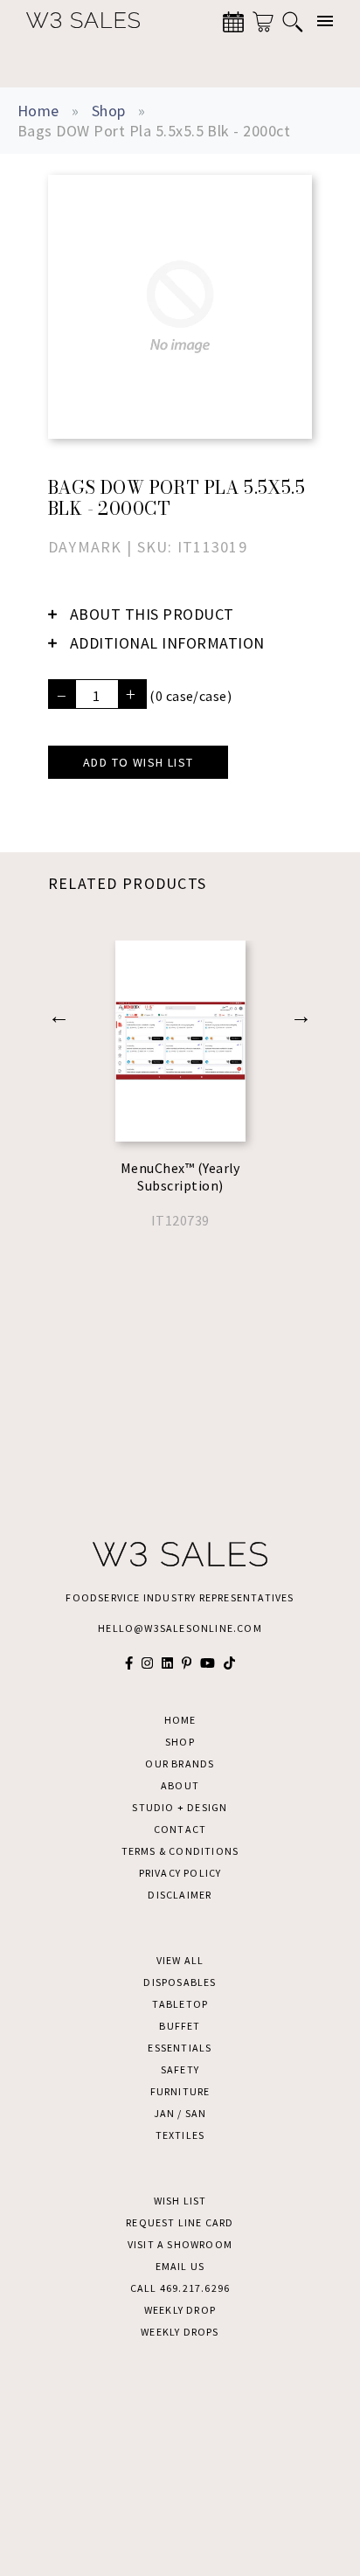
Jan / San (180, 2113)
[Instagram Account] (147, 1663)
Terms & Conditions (180, 1851)
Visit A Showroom (180, 2244)
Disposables (180, 1982)
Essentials (180, 2048)
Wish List (180, 2201)
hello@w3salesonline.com (180, 1628)
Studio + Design (180, 1807)
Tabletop (180, 2004)
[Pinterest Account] (187, 1663)
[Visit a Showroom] (233, 22)
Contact (180, 1829)
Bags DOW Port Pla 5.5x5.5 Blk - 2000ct (154, 131)
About (180, 1785)
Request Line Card (180, 2222)
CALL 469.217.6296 (180, 2288)
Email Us (180, 2266)
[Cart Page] (263, 22)
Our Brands (180, 1764)
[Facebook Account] (129, 1663)
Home (38, 111)
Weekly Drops (180, 2332)
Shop (109, 111)
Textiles (180, 2135)
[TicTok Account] (229, 1663)
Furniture (180, 2091)
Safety (180, 2069)
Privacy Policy (180, 1873)
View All (180, 1960)
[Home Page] (74, 21)
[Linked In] (167, 1663)
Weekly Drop (180, 2310)
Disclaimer (180, 1895)
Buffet (180, 2026)
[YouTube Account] (208, 1663)
